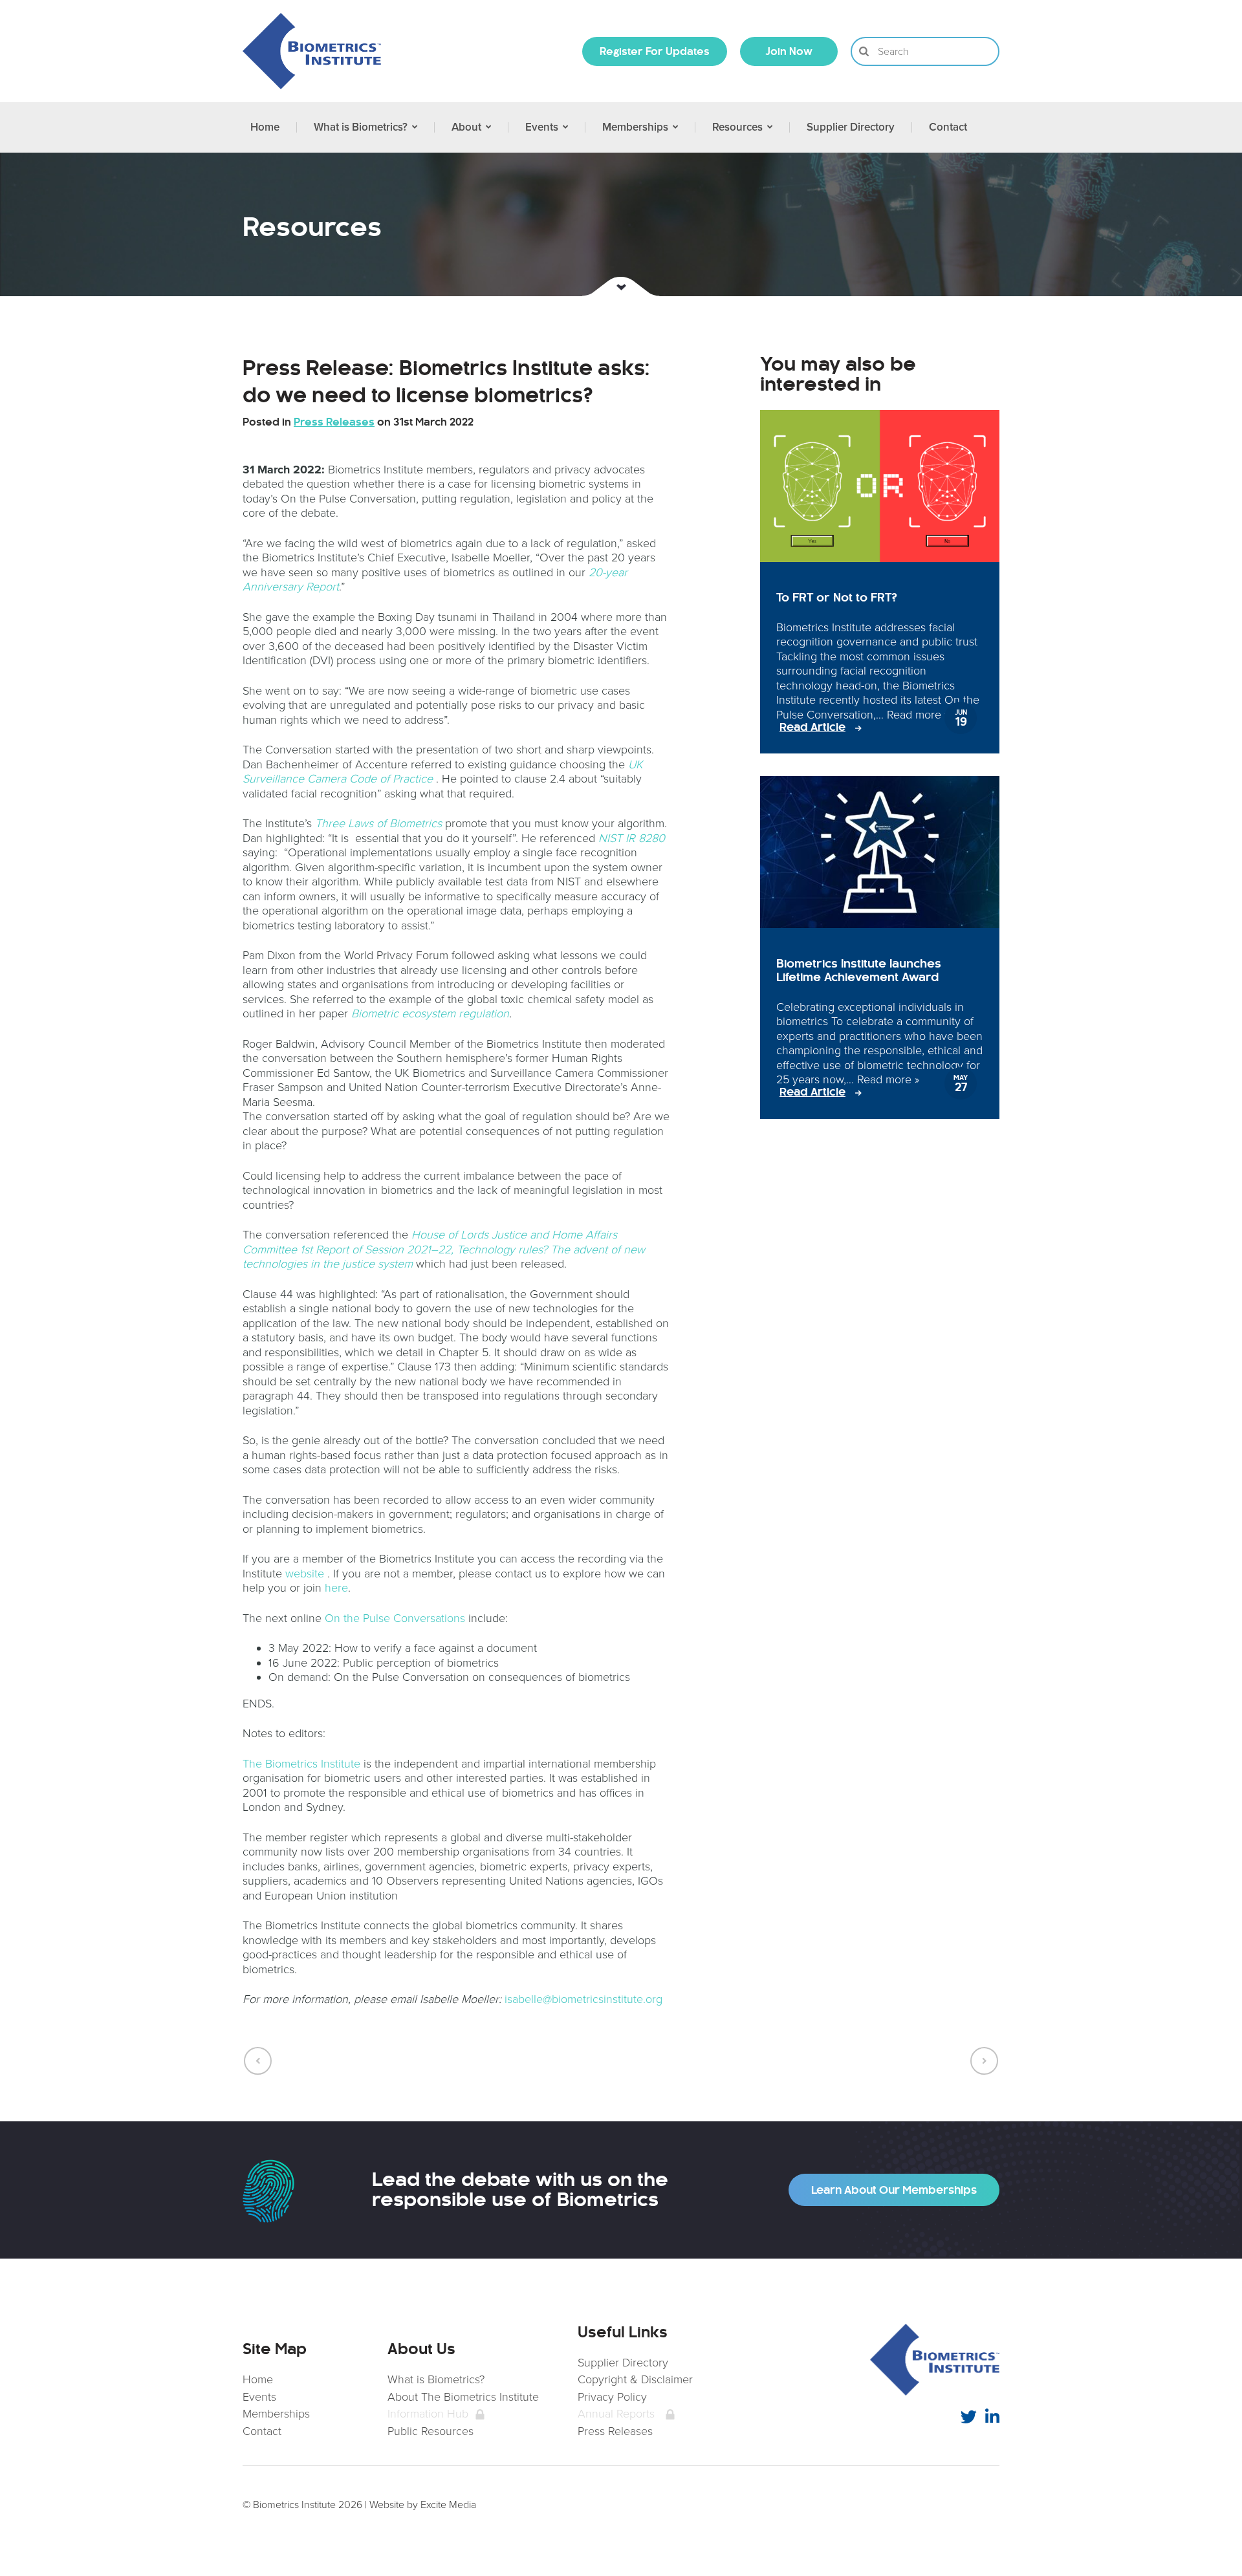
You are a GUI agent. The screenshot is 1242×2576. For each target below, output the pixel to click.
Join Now (789, 51)
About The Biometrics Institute (463, 2397)
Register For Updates (655, 51)
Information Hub (428, 2414)
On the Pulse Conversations (395, 1618)
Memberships (276, 2414)
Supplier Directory (623, 2363)
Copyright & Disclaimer (635, 2379)
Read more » (918, 715)
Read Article (812, 727)
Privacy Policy (612, 2397)
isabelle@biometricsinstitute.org (583, 1999)
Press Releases (615, 2431)
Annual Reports (616, 2414)
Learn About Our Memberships (894, 2190)
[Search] (864, 51)
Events (259, 2397)
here (336, 1588)
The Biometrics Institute (301, 1764)
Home (258, 2379)
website (305, 1574)
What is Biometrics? (436, 2379)
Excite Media (448, 2505)
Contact (262, 2431)
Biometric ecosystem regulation (430, 1013)
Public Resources (430, 2431)
